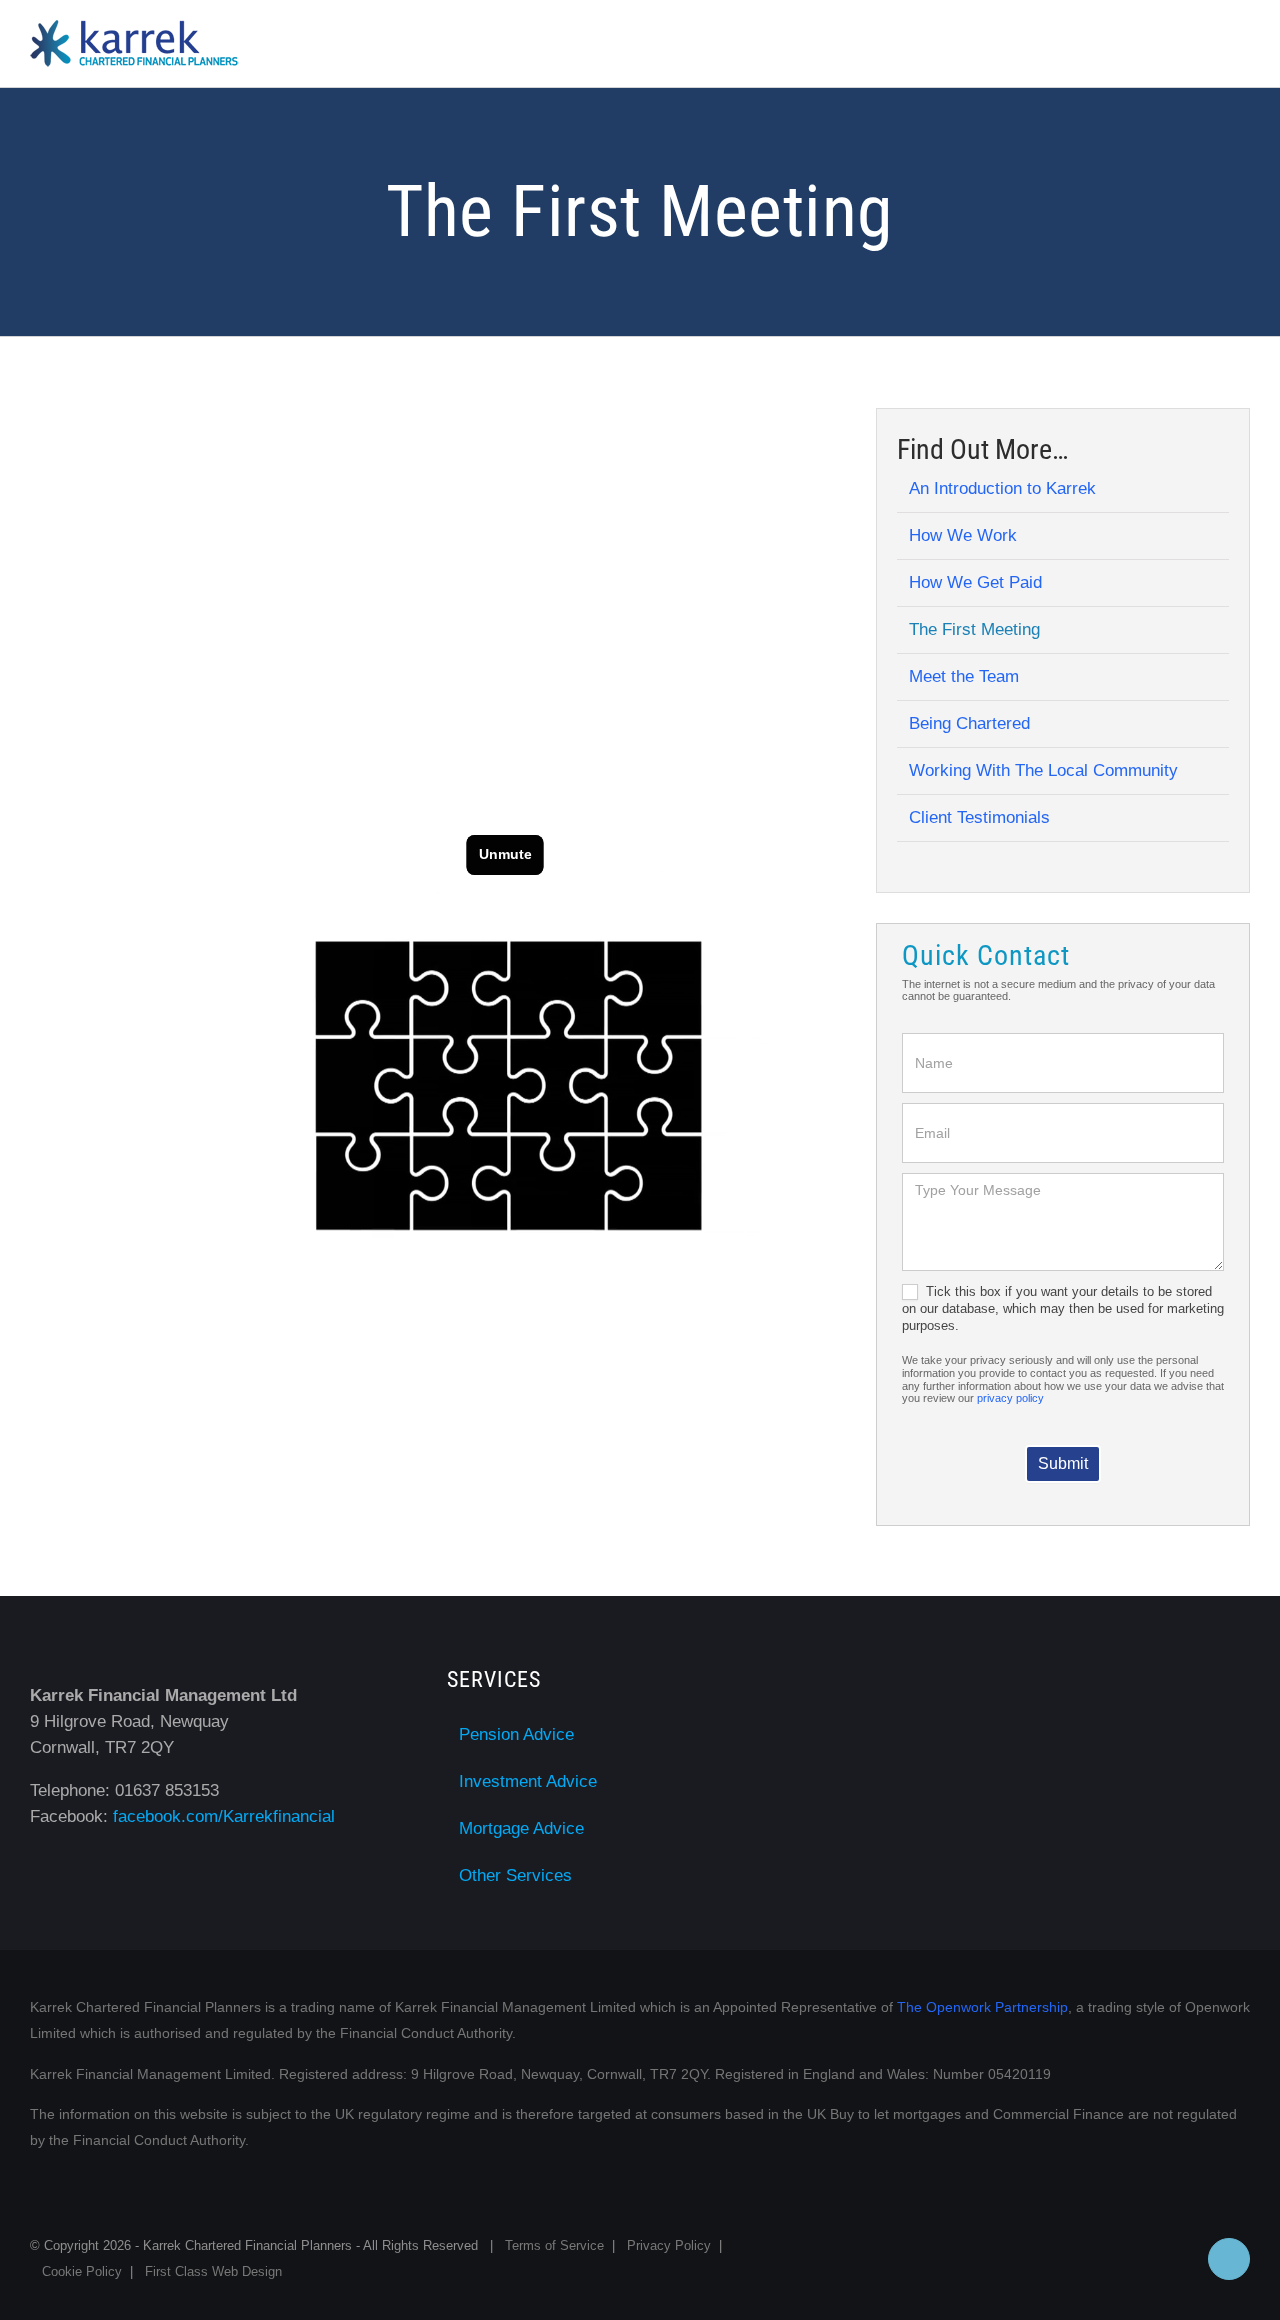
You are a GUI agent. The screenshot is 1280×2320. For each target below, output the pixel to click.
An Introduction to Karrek (1002, 488)
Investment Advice (528, 1781)
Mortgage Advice (521, 1828)
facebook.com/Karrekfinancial (224, 1816)
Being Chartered (969, 723)
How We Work (963, 535)
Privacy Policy (669, 2245)
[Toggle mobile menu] (1242, 46)
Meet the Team (964, 676)
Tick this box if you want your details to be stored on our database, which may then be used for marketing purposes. (1063, 1308)
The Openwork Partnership (982, 2007)
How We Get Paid (975, 582)
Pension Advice (516, 1734)
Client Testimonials (979, 817)
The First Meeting (974, 629)
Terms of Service (554, 2245)
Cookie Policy (82, 2271)
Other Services (515, 1875)
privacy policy (1010, 1398)
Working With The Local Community (1043, 770)
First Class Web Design (213, 2271)
